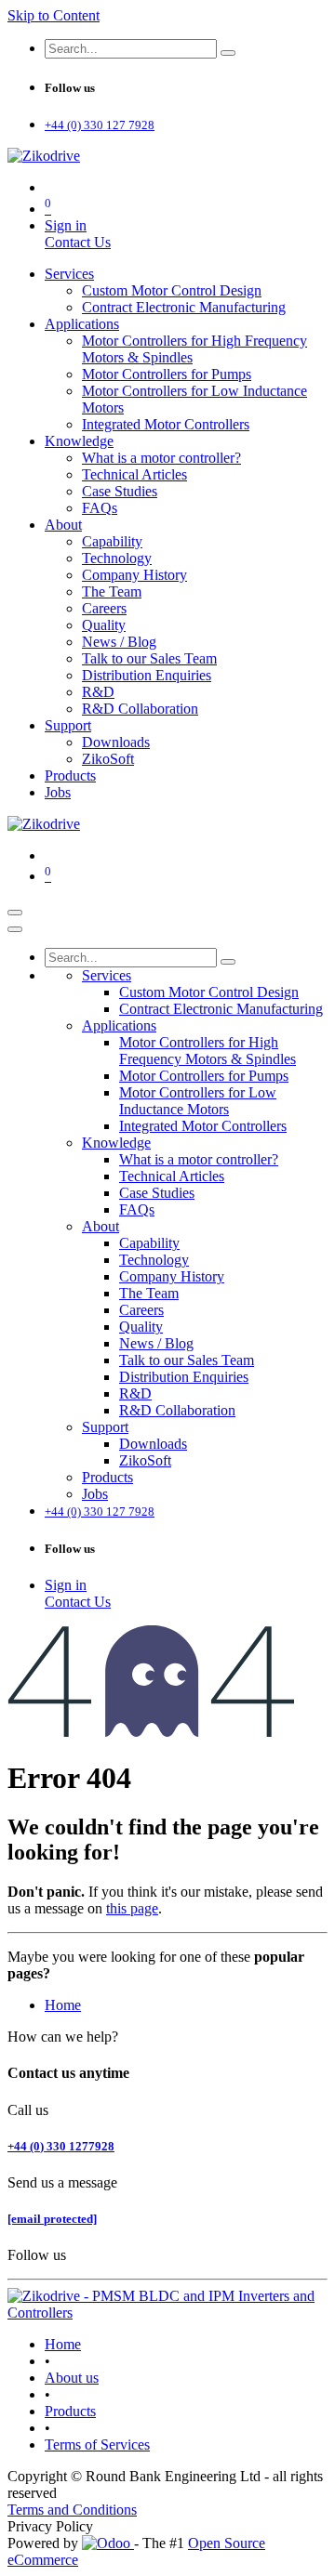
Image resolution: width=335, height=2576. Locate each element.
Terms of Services (97, 2445)
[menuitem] (69, 274)
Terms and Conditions (72, 2510)
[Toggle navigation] (15, 913)
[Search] (228, 53)
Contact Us (78, 242)
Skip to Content (54, 15)
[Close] (15, 929)
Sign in (66, 225)
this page (132, 1908)
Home (63, 2005)
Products (70, 2411)
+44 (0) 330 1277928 (61, 2146)
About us (72, 2378)
